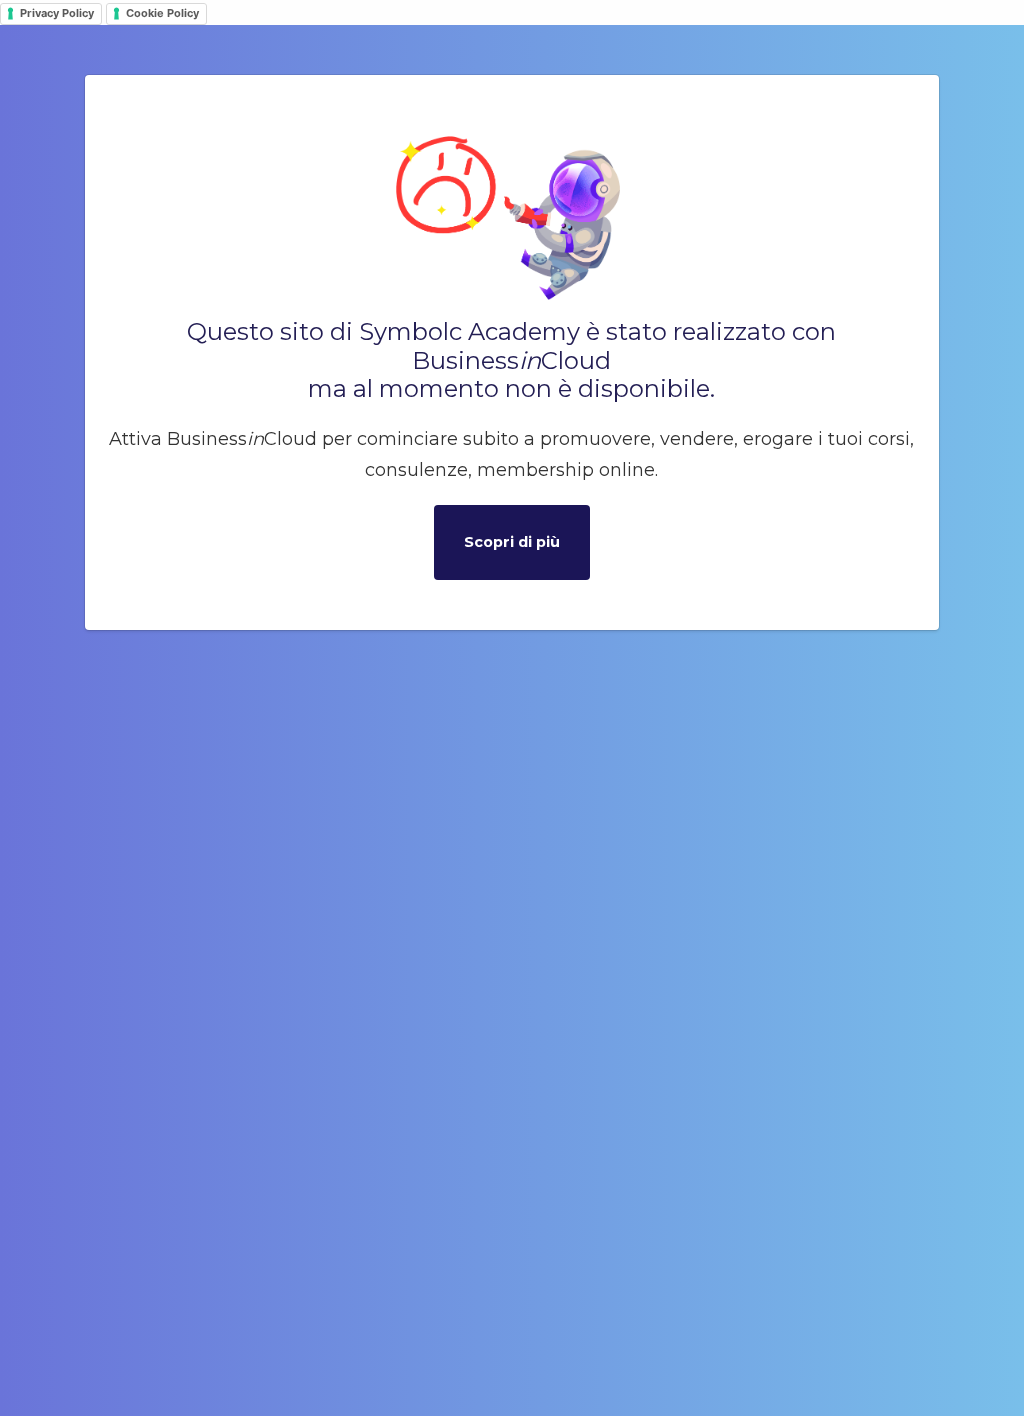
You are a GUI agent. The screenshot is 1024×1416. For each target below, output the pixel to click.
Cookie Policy (162, 13)
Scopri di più (512, 542)
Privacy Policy (57, 13)
